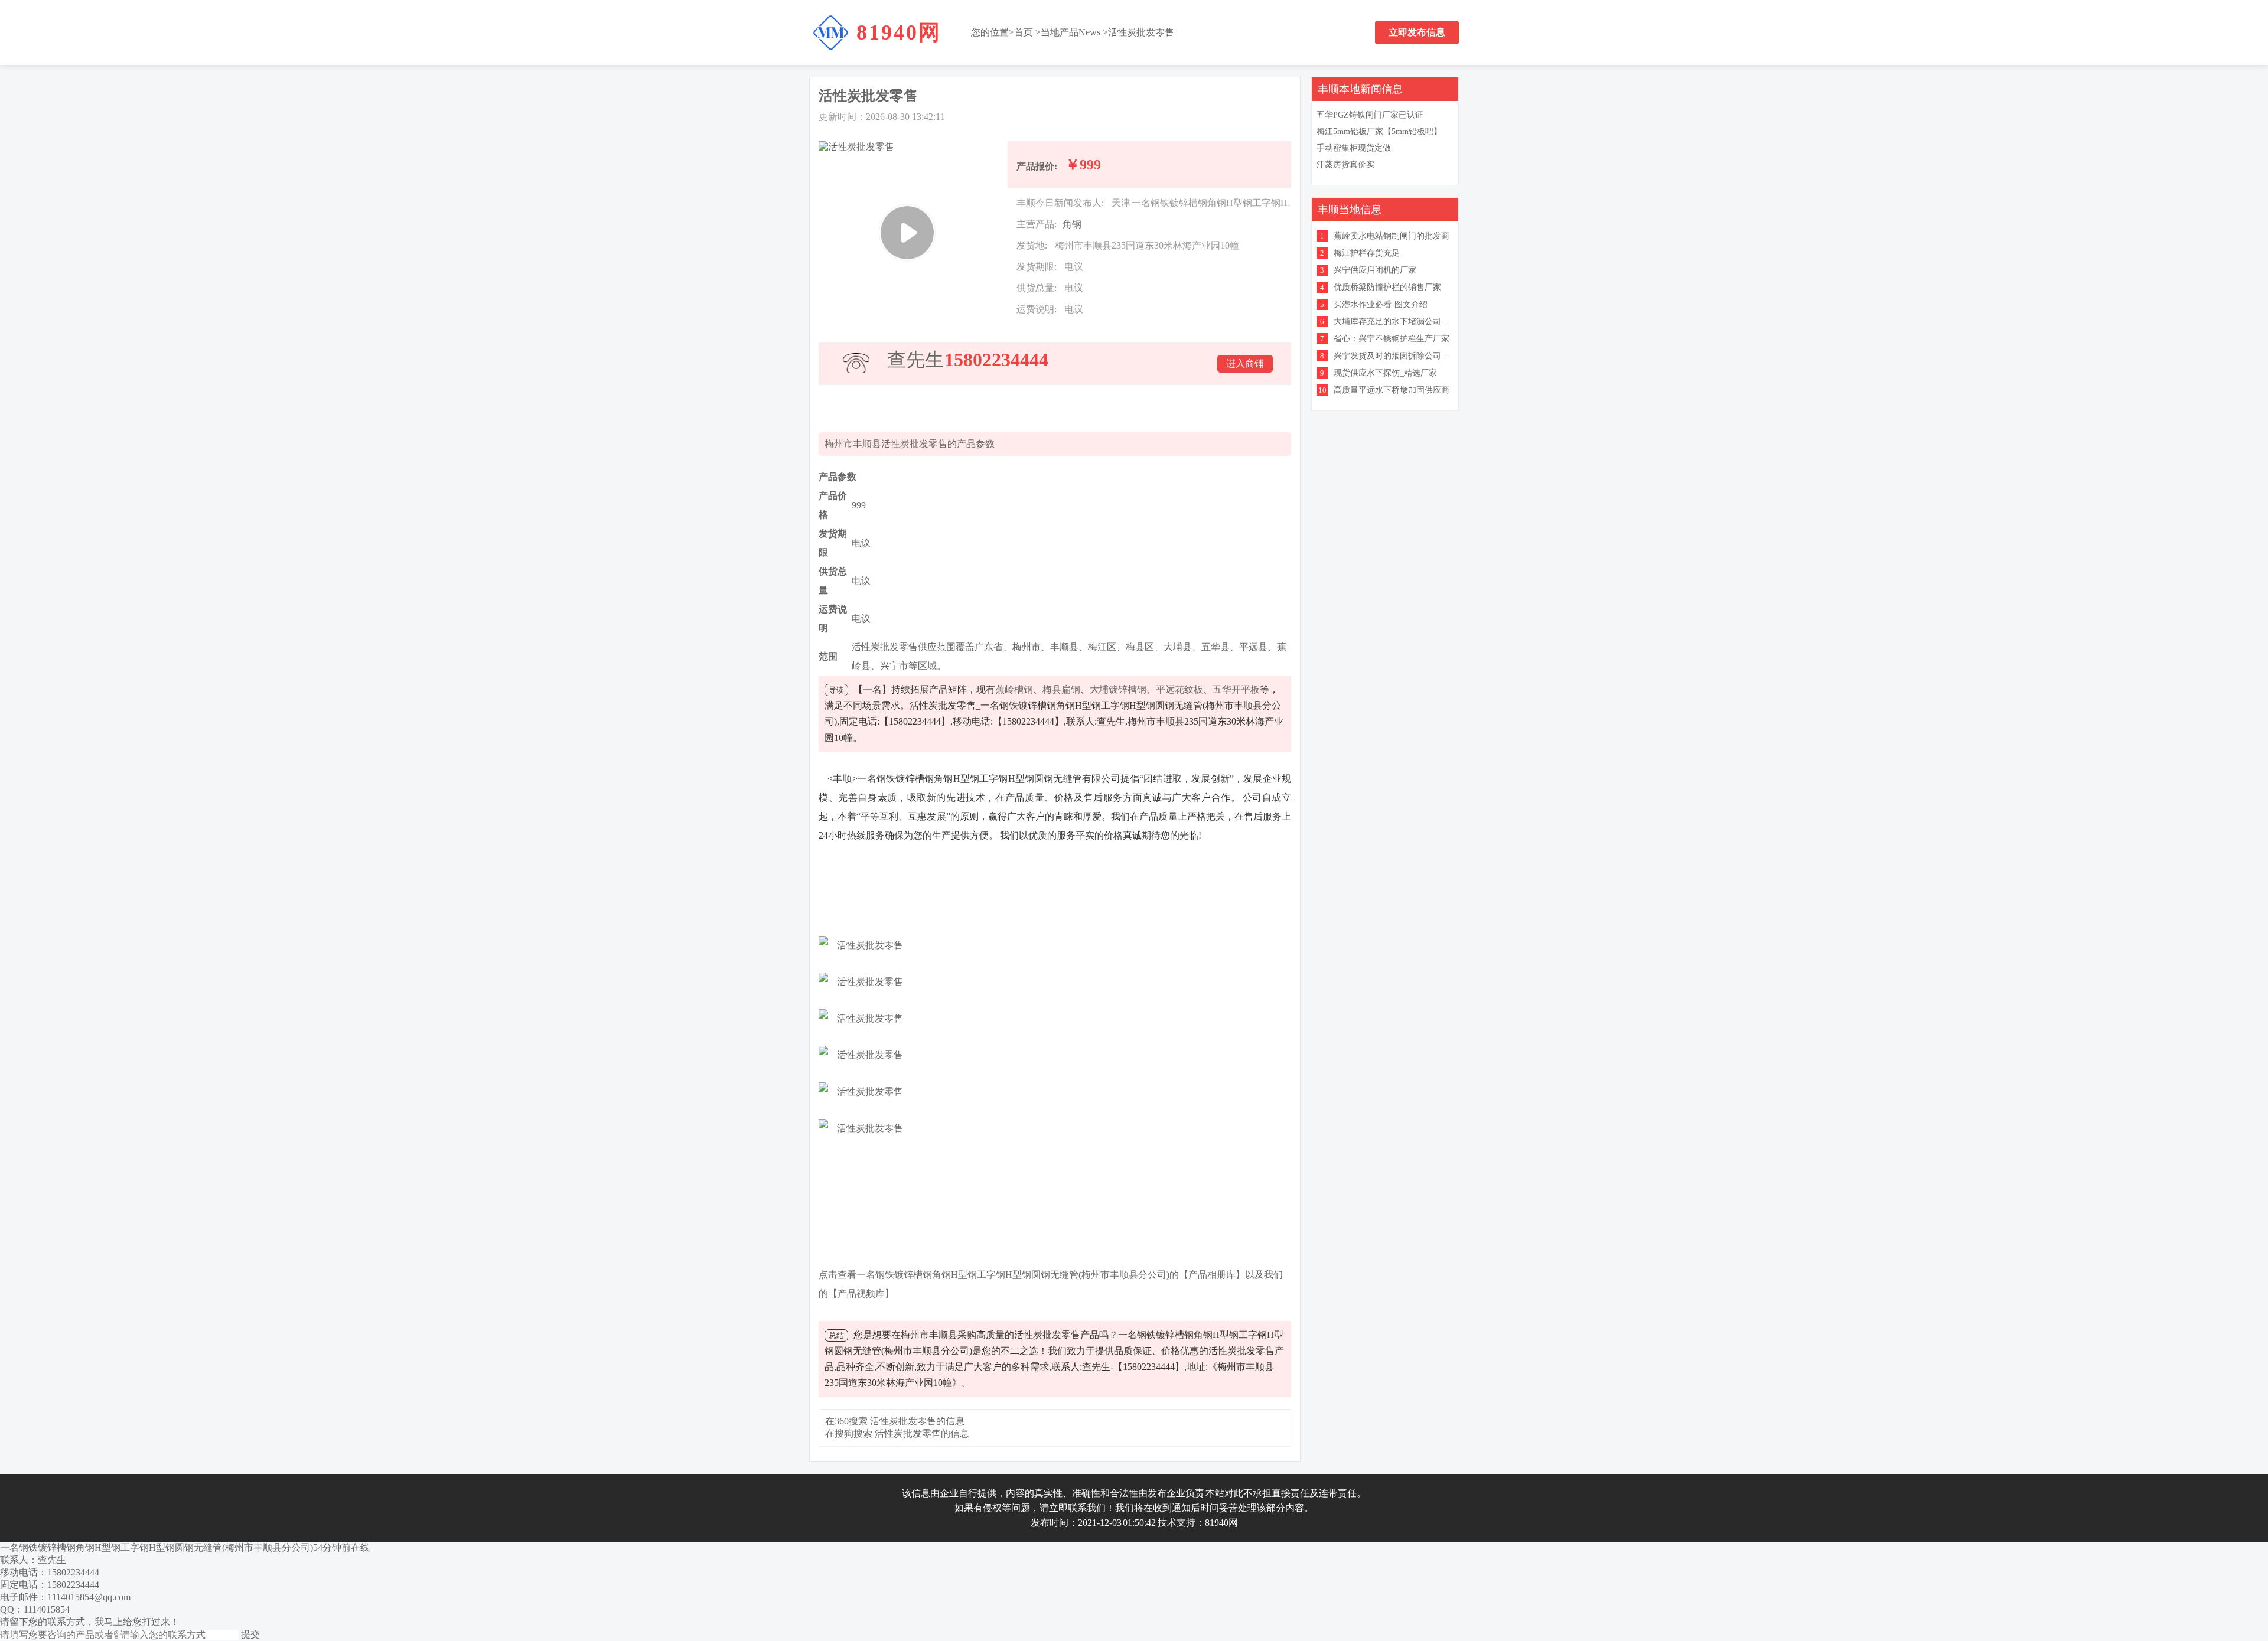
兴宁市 (894, 666)
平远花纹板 (1179, 689)
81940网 (899, 32)
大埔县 (1178, 647)
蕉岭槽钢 (1014, 689)
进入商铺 (1245, 363)
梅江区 (1102, 647)
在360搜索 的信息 (895, 1421)
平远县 (1253, 647)
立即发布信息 (1417, 32)
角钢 (1072, 224)
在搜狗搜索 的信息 (897, 1433)
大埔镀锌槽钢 (1118, 689)
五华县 (1216, 647)
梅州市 (1027, 647)
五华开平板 (1236, 689)
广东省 (989, 647)
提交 (250, 1634)
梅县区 (1140, 647)
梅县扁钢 (1061, 689)
